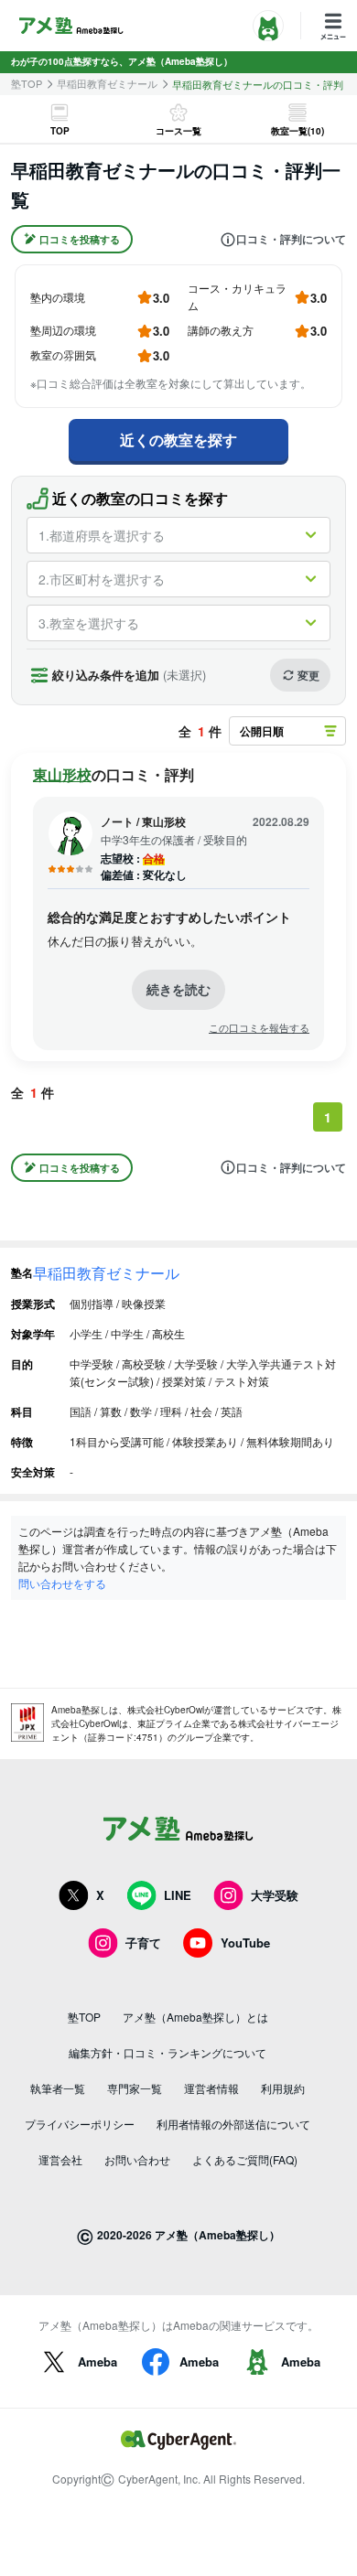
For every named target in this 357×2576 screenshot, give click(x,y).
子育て (143, 1943)
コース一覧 (178, 131)
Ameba (97, 2361)
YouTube (245, 1943)
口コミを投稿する (80, 239)
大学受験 (275, 1895)
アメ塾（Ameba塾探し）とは (195, 2017)
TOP (60, 131)
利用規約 (283, 2088)
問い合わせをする (62, 1583)
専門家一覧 (135, 2088)
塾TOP (27, 84)
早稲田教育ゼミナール (107, 84)
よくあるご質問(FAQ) (245, 2159)
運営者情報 (211, 2088)
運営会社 (60, 2159)
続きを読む (178, 989)
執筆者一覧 (58, 2088)
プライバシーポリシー (80, 2124)
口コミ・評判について (291, 240)
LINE (178, 1895)
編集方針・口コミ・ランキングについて (168, 2052)
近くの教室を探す (178, 440)
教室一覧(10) (297, 131)
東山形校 (62, 774)
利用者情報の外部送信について (233, 2124)
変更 (308, 675)
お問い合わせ (137, 2159)
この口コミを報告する (259, 1028)
